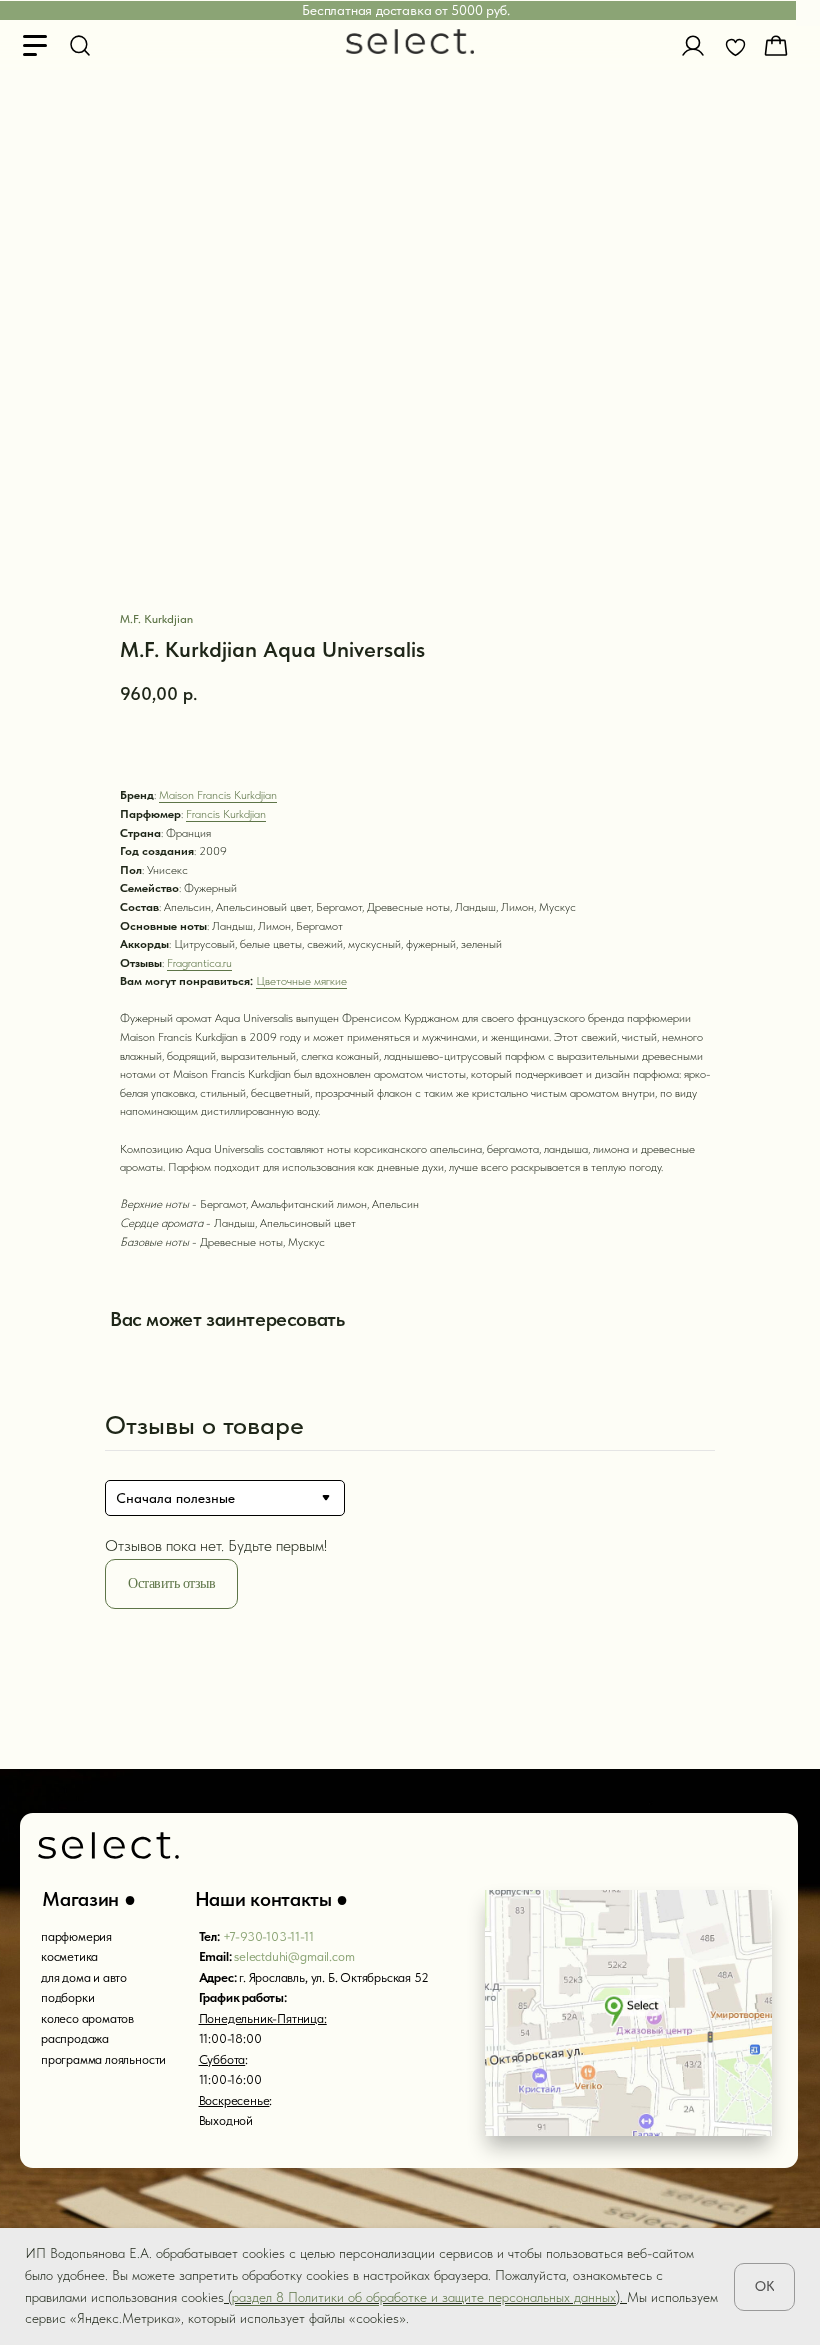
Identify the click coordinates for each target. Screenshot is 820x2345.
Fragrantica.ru (199, 963)
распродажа (75, 2038)
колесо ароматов (87, 2018)
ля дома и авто (87, 1977)
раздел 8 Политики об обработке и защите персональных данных (424, 2297)
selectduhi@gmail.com (294, 1956)
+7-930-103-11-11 (268, 1936)
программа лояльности (103, 2059)
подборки (67, 1997)
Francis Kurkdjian (226, 814)
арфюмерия (80, 1936)
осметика (72, 1956)
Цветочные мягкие (301, 981)
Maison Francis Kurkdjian (218, 795)
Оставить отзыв (171, 1583)
